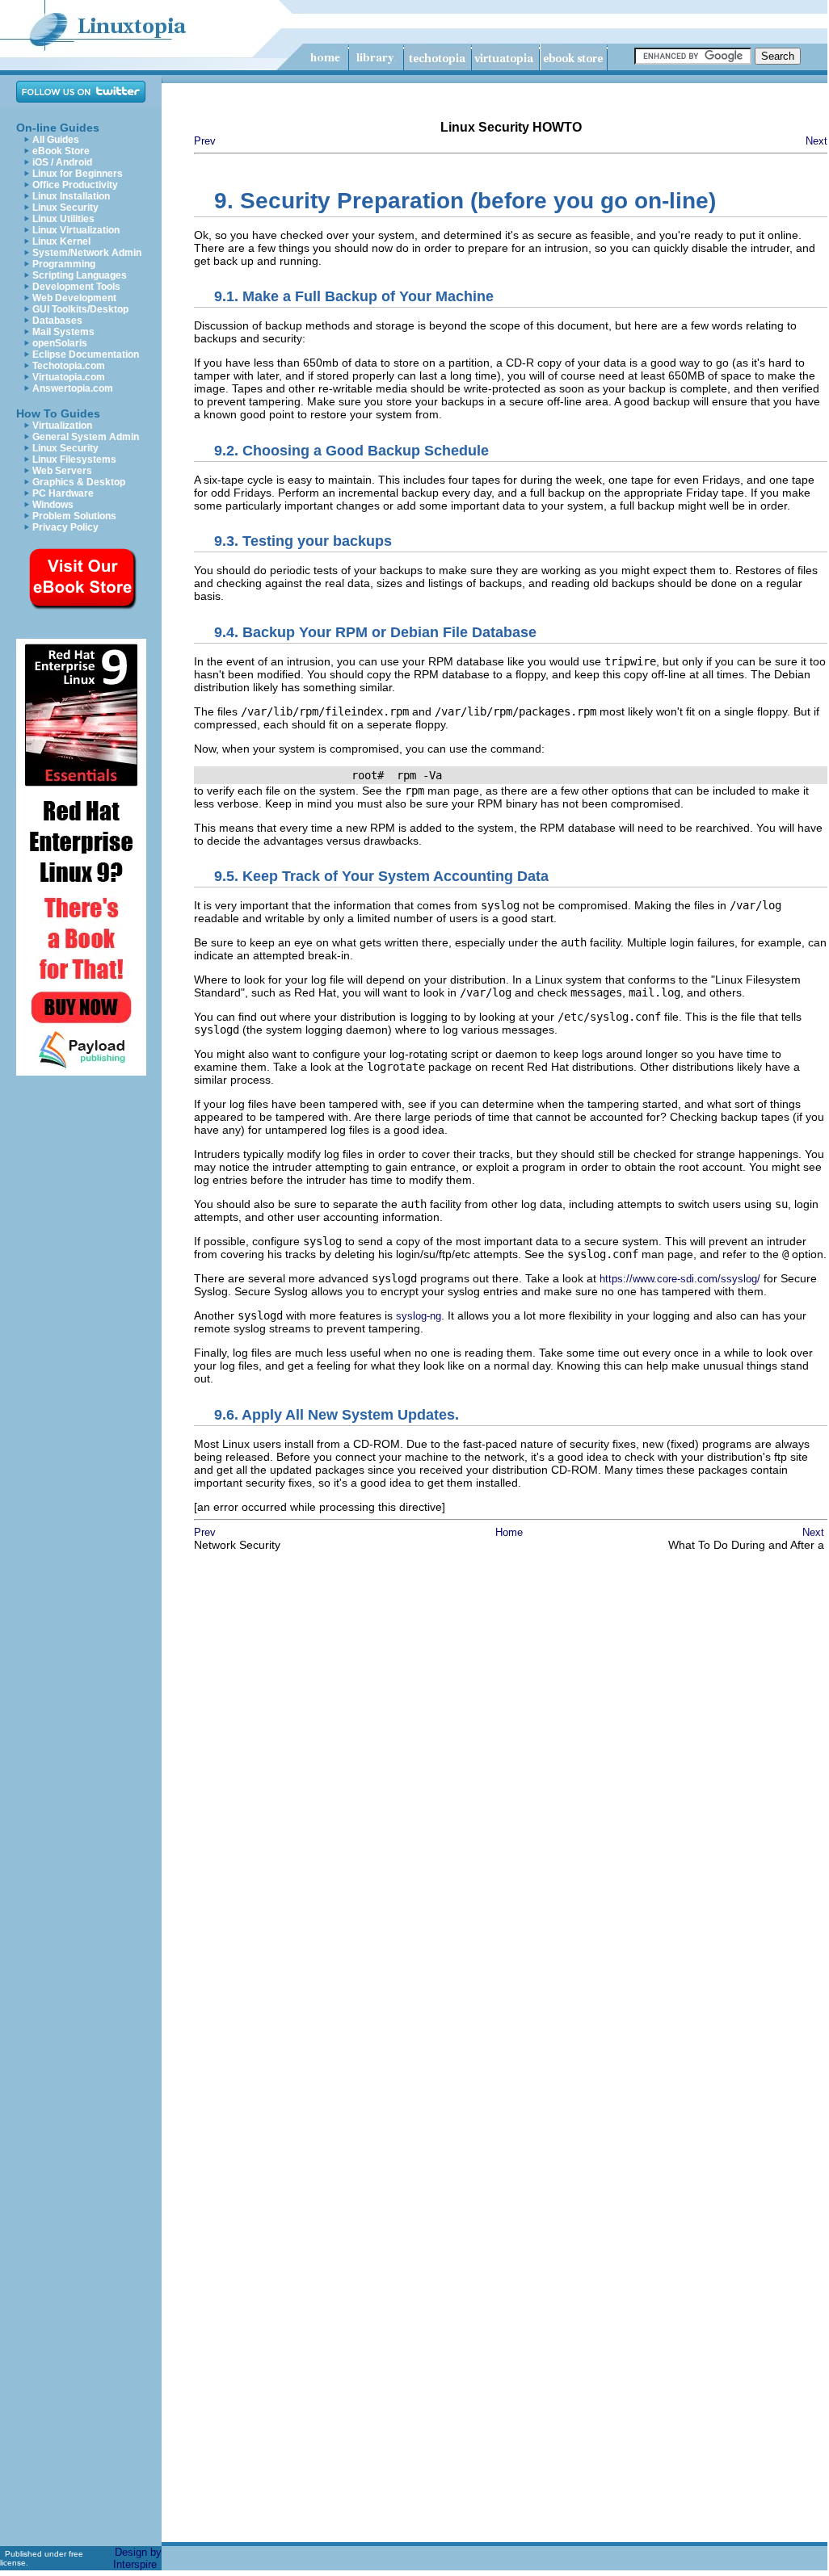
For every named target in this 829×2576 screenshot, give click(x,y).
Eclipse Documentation (86, 355)
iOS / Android (62, 162)
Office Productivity (75, 185)
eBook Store (61, 151)
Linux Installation (71, 196)
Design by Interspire (137, 2558)
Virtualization (62, 426)
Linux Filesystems (74, 459)
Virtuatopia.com (69, 377)
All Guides (56, 140)
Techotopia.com (69, 366)
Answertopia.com (73, 388)
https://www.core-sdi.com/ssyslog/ (680, 1279)
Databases (57, 321)
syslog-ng (419, 1316)
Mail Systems (63, 332)
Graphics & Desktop (79, 482)
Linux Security (65, 208)
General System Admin (86, 437)
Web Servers (62, 471)
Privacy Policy (65, 527)
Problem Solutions (74, 516)
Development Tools (76, 287)
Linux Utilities (63, 219)
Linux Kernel (61, 241)
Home (509, 1532)
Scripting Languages (80, 275)
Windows (53, 505)
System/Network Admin (87, 253)
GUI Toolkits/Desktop (80, 309)
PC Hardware (63, 493)
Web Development (74, 298)
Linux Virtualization (76, 230)
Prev (205, 141)
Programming (64, 264)
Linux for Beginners (78, 174)
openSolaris (60, 343)
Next (816, 141)
